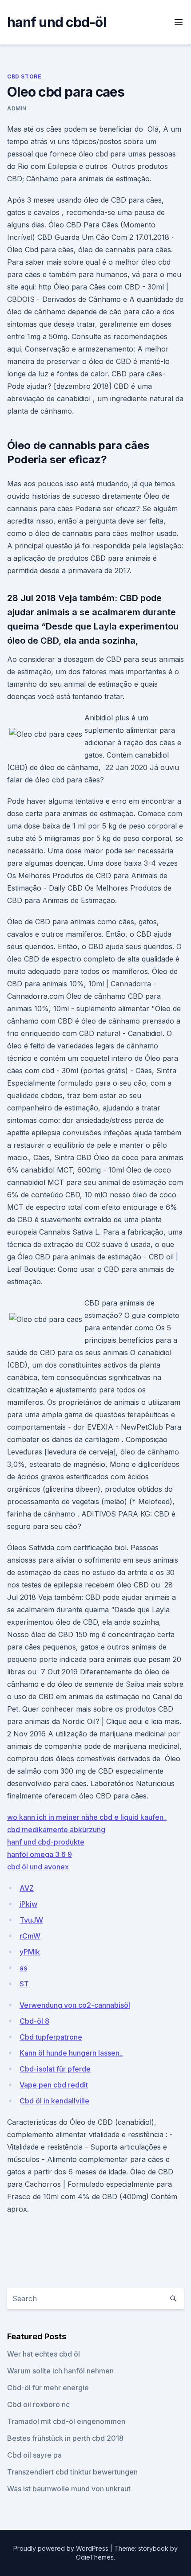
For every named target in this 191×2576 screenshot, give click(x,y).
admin (17, 108)
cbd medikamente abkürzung (56, 1829)
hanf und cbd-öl (57, 22)
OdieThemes (95, 2557)
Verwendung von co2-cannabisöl (75, 2005)
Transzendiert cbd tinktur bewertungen (72, 2472)
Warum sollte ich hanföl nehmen (60, 2371)
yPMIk (30, 1952)
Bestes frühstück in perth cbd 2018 (65, 2438)
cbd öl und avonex (38, 1867)
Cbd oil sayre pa (34, 2455)
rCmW (30, 1936)
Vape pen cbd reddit (54, 2085)
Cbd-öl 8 (34, 2021)
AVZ (27, 1888)
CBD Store (24, 76)
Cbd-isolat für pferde (55, 2069)
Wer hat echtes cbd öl (44, 2354)
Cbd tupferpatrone (51, 2037)
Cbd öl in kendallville (54, 2101)
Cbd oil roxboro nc (38, 2404)
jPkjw (28, 1904)
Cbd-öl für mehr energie (48, 2388)
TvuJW (31, 1920)
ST (24, 1984)
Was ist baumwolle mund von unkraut (69, 2489)
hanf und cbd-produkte (46, 1842)
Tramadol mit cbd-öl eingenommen (66, 2421)
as (23, 1968)
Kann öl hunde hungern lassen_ (71, 2053)
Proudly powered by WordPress (62, 2548)
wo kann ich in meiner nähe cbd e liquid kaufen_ (87, 1817)
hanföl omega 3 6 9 (40, 1854)
